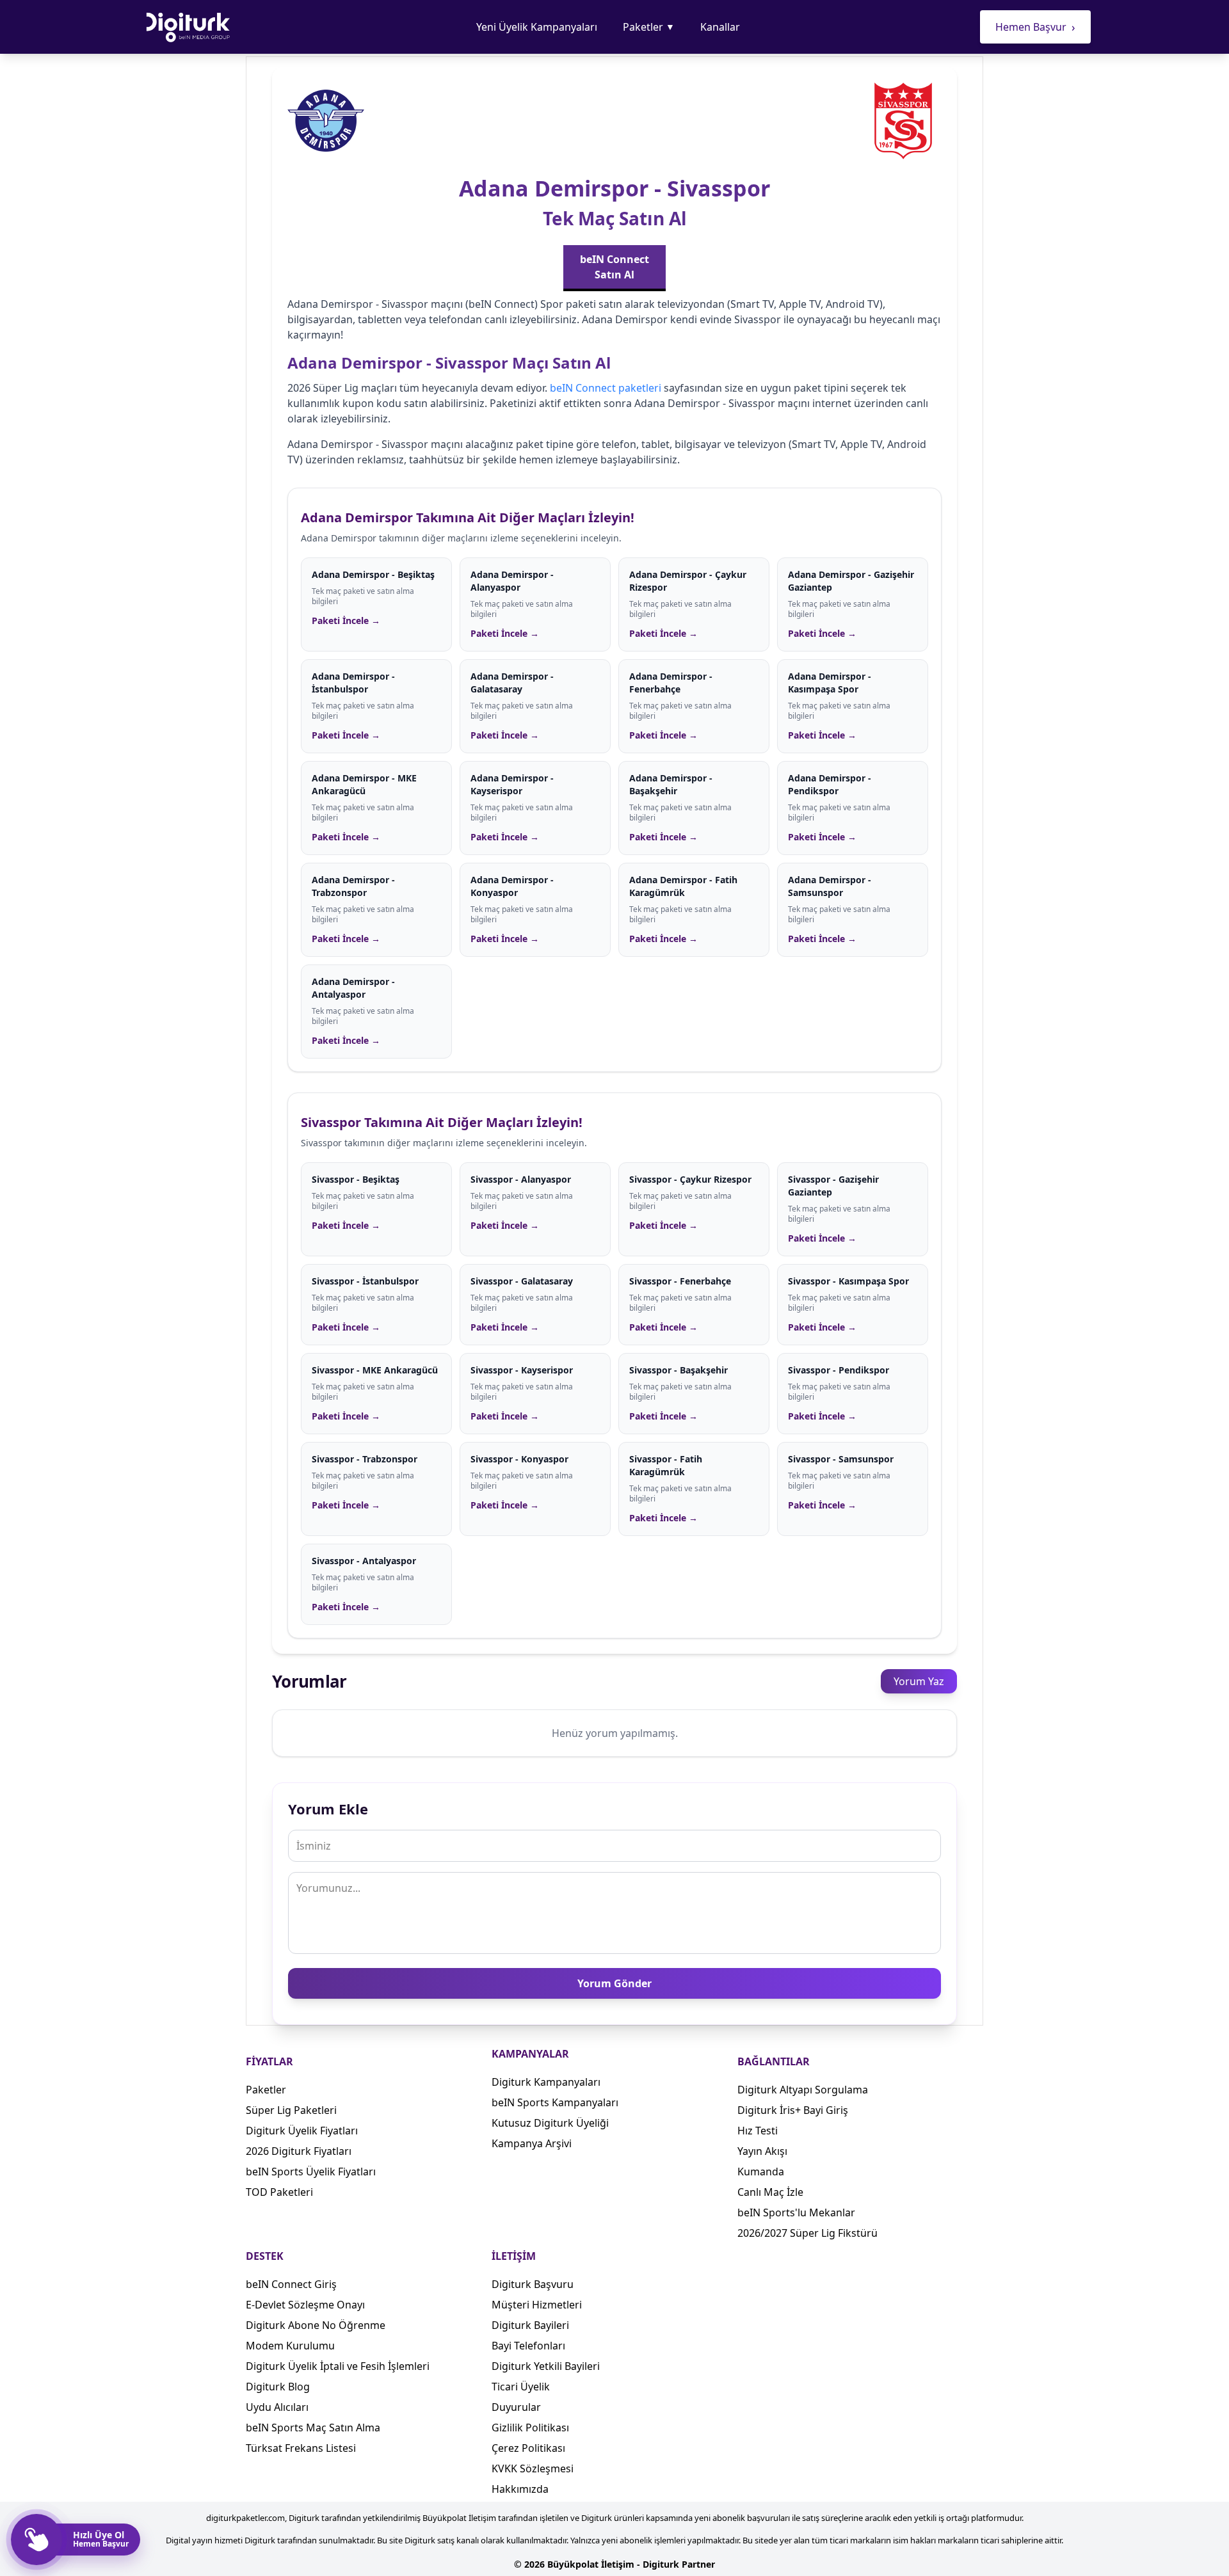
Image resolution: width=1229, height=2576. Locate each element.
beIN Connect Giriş (291, 2284)
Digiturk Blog (278, 2387)
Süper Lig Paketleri (291, 2110)
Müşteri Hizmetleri (537, 2305)
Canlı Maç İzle (770, 2192)
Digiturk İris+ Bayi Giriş (793, 2110)
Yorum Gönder (614, 1983)
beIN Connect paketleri (606, 388)
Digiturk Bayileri (530, 2325)
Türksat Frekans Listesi (301, 2448)
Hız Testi (758, 2131)
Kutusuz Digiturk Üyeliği (550, 2123)
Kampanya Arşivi (532, 2143)
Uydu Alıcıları (277, 2407)
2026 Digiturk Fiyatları (299, 2151)
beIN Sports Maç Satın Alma (313, 2428)
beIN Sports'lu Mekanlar (796, 2212)
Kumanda (761, 2172)
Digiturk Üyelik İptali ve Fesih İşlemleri (338, 2366)
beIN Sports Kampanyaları (555, 2102)
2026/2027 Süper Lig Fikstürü (807, 2233)
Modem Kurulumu (290, 2346)
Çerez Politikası (528, 2448)
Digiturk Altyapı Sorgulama (803, 2090)
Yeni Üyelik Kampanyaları (537, 27)
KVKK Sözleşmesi (533, 2468)
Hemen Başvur (1035, 27)
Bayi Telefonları (528, 2346)
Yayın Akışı (762, 2151)
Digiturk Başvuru (533, 2284)
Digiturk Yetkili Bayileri (546, 2366)
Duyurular (516, 2407)
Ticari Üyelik (521, 2387)
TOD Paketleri (279, 2192)
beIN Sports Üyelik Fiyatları (311, 2172)
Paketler (649, 27)
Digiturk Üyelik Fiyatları (302, 2131)
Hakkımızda (520, 2489)
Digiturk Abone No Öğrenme (316, 2325)
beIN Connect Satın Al (614, 267)
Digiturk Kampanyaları (546, 2082)
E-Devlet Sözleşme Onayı (305, 2305)
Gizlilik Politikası (530, 2428)
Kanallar (720, 27)
